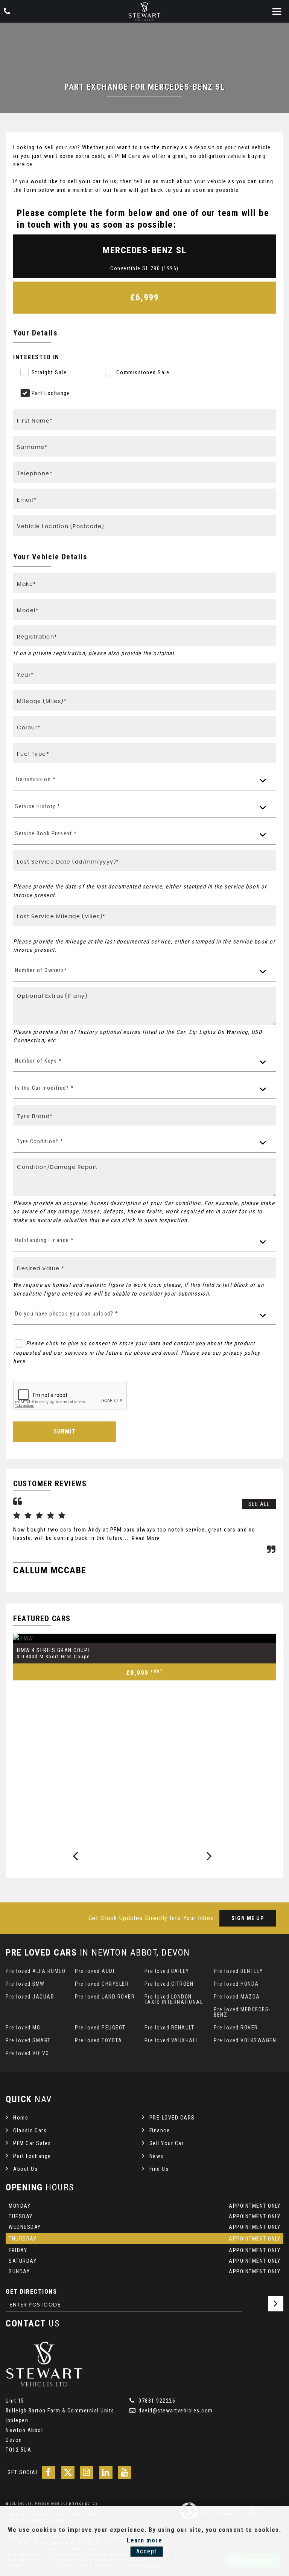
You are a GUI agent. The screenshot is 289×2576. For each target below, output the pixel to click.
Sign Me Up (248, 1918)
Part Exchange (32, 2156)
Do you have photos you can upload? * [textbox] (67, 1314)
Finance (160, 2130)
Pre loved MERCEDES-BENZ (242, 2012)
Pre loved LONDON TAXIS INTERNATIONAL (174, 1999)
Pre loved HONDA (236, 1984)
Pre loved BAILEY (167, 1971)
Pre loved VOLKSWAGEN (245, 2040)
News (157, 2156)
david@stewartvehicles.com (175, 2411)
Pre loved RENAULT (170, 2028)
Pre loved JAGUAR (30, 1997)
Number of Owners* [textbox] (41, 970)
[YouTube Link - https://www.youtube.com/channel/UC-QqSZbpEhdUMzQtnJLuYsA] (125, 2473)
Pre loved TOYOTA (98, 2040)
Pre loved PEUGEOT (100, 2028)
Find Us (159, 2169)
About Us (25, 2169)
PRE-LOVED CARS (172, 2118)
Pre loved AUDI (95, 1971)
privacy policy (83, 2503)
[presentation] (76, 1856)
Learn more (144, 2540)
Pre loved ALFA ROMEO (36, 1971)
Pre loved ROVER (236, 2028)
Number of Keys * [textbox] (38, 1061)
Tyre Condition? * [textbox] (40, 1141)
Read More (146, 1538)
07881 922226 (156, 2401)
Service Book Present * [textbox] (46, 833)
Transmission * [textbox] (35, 779)
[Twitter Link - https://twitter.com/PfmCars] (68, 2473)
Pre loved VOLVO (27, 2053)
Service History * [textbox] (38, 806)
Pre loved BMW (25, 1984)
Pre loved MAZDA (237, 1997)
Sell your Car (167, 2143)
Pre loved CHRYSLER (102, 1984)
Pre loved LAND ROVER (105, 1997)
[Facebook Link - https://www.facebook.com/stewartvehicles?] (49, 2473)
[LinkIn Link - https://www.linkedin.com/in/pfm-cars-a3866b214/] (106, 2473)
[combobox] (144, 780)
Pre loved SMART (28, 2040)
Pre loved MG (23, 2028)
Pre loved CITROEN (169, 1984)
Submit (65, 1431)
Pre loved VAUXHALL (172, 2040)
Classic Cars (30, 2130)
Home (21, 2118)
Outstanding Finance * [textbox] (45, 1240)
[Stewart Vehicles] (144, 11)
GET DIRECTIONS (31, 2292)
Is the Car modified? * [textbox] (44, 1088)
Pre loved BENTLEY (238, 1971)
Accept (147, 2551)
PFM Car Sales (32, 2143)
